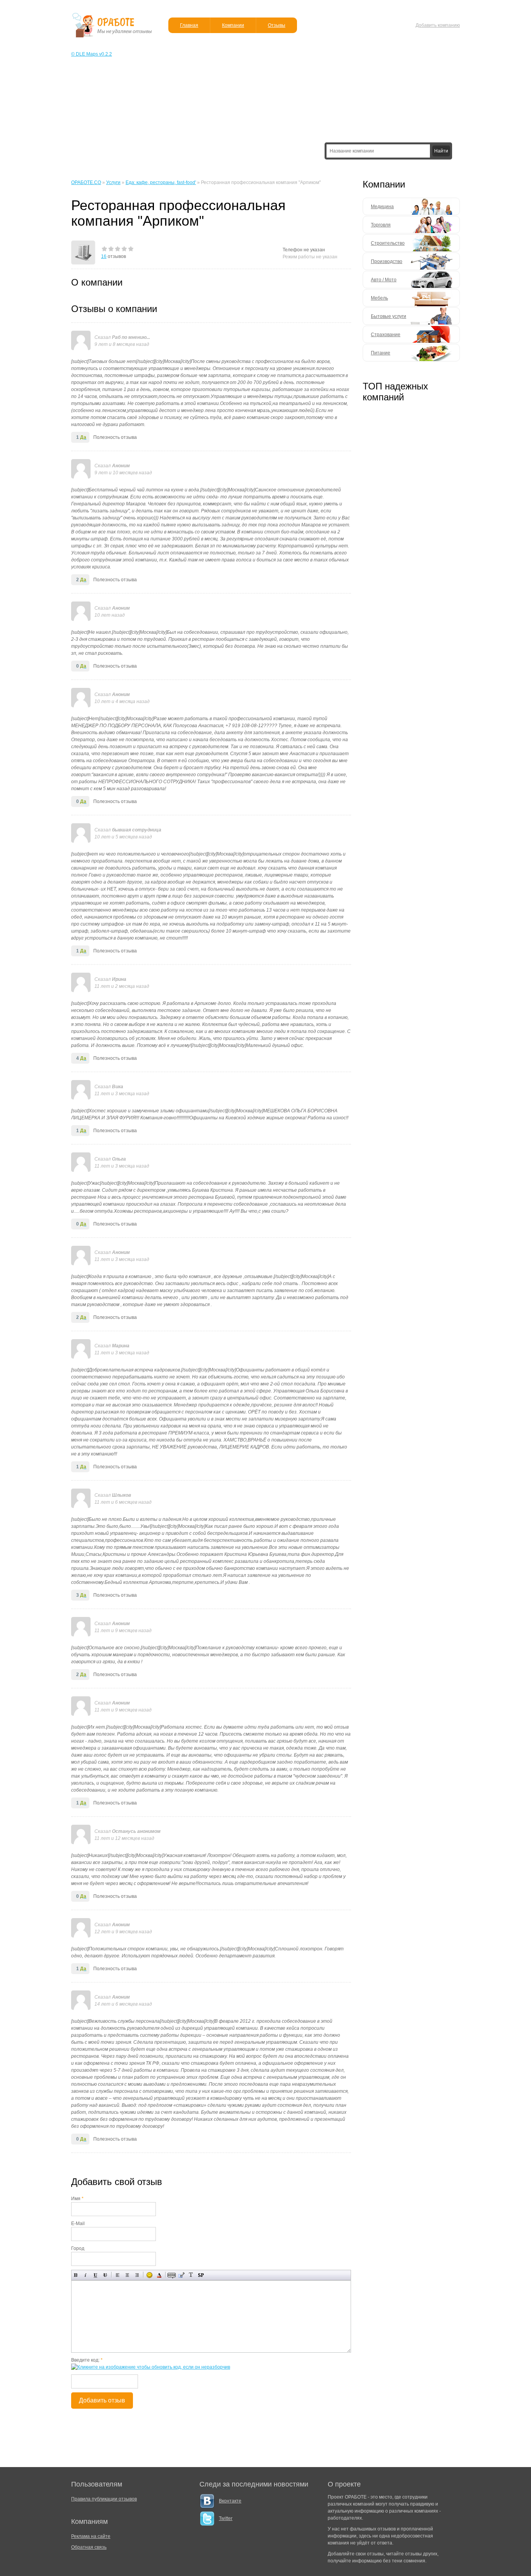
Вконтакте (230, 2501)
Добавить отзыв (102, 2400)
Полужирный (76, 2275)
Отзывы (277, 25)
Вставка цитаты (181, 2275)
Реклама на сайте (91, 2536)
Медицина (382, 207)
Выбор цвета (159, 2275)
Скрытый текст (172, 2275)
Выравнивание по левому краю (118, 2275)
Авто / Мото (384, 280)
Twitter (226, 2518)
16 (104, 256)
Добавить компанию (438, 25)
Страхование (386, 335)
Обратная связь (89, 2547)
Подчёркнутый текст (95, 2275)
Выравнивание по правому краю (137, 2275)
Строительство (388, 243)
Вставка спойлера (201, 2275)
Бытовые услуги (389, 316)
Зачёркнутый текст (105, 2275)
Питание (381, 353)
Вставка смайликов (149, 2275)
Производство (387, 261)
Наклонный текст (86, 2275)
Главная (189, 25)
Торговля (381, 225)
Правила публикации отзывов (104, 2499)
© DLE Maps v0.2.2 (92, 54)
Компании (233, 25)
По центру (127, 2275)
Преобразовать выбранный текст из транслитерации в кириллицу (191, 2275)
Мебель (379, 298)
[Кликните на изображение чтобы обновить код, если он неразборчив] (151, 2367)
